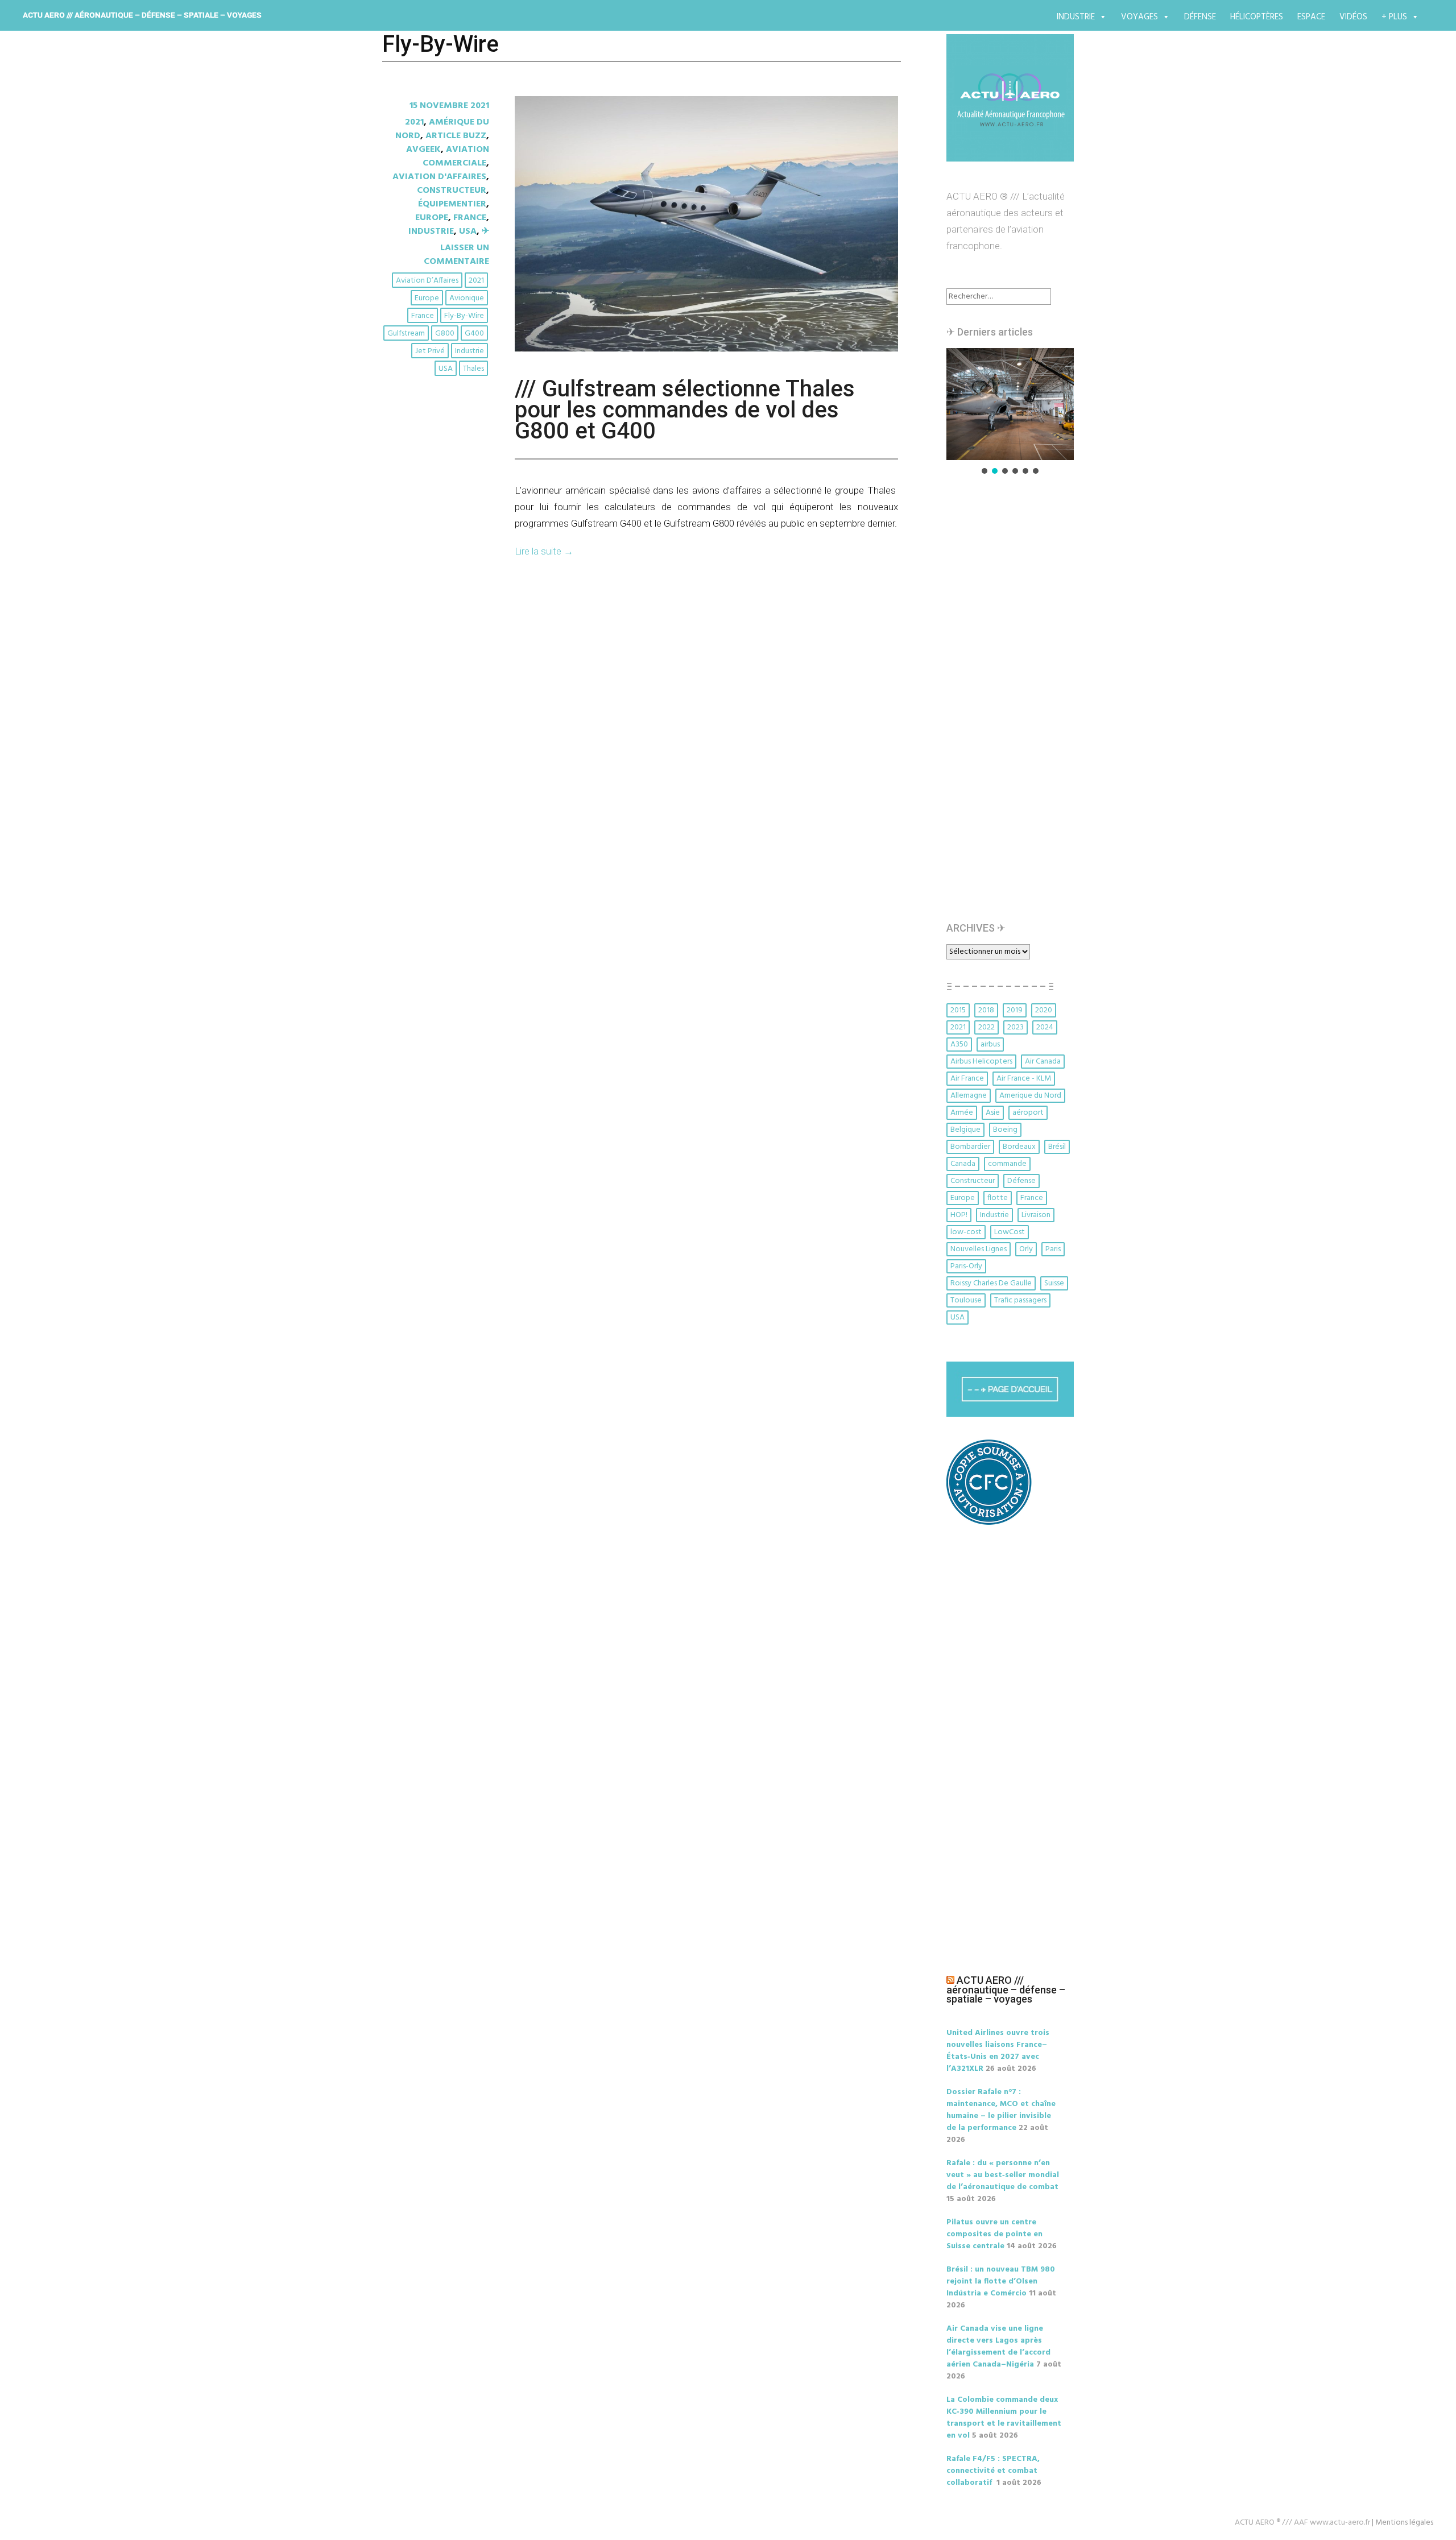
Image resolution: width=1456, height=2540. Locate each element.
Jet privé (430, 351)
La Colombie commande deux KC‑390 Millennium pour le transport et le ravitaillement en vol (1004, 2418)
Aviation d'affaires (439, 177)
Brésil (1057, 1147)
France (470, 218)
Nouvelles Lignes (979, 1249)
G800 (445, 334)
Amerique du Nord (1030, 1096)
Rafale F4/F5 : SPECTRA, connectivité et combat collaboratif (993, 2471)
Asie (993, 1113)
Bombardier (970, 1147)
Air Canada (1043, 1062)
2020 (1044, 1010)
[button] (1010, 404)
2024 (1045, 1027)
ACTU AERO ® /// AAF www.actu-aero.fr (1302, 2523)
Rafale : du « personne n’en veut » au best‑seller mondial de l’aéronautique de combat (1003, 2175)
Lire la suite (544, 551)
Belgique (965, 1130)
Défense (1200, 17)
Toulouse (966, 1300)
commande (1007, 1164)
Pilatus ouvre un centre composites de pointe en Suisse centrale (994, 2234)
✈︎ (485, 231)
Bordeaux (1019, 1147)
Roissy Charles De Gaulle (991, 1283)
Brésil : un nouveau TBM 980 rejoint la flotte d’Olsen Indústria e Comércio (1001, 2282)
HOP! (959, 1215)
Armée (962, 1113)
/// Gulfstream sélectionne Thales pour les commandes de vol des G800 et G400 (685, 409)
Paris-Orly (966, 1266)
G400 (474, 334)
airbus (990, 1044)
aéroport (1028, 1113)
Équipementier (452, 204)
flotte (998, 1198)
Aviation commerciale (456, 156)
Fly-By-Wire (464, 316)
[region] (1010, 412)
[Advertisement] (1013, 704)
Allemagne (969, 1096)
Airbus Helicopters (981, 1062)
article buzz (456, 136)
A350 (959, 1044)
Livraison (1036, 1215)
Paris (1053, 1249)
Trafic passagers (1020, 1300)
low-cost (966, 1232)
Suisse (1054, 1283)
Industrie (1076, 17)
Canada (963, 1164)
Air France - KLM (1024, 1079)
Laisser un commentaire (456, 255)
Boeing (1005, 1130)
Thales (473, 369)
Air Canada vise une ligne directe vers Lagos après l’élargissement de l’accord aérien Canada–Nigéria (998, 2347)
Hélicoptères (1257, 17)
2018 (986, 1010)
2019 (1015, 1010)
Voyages (1139, 17)
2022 (986, 1027)
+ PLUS (1394, 17)
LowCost (1010, 1232)
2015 (958, 1010)
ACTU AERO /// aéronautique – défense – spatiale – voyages (142, 15)
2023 (1016, 1027)
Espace (1311, 17)
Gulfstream (406, 334)
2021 (414, 122)
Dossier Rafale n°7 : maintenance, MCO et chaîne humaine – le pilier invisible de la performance (1001, 2110)
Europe (432, 218)
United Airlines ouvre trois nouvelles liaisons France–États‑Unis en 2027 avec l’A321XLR (998, 2051)
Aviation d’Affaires (427, 281)
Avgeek (423, 150)
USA (468, 231)
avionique (467, 298)
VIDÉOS (1353, 17)
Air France (967, 1079)
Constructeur (452, 191)
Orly (1026, 1249)
